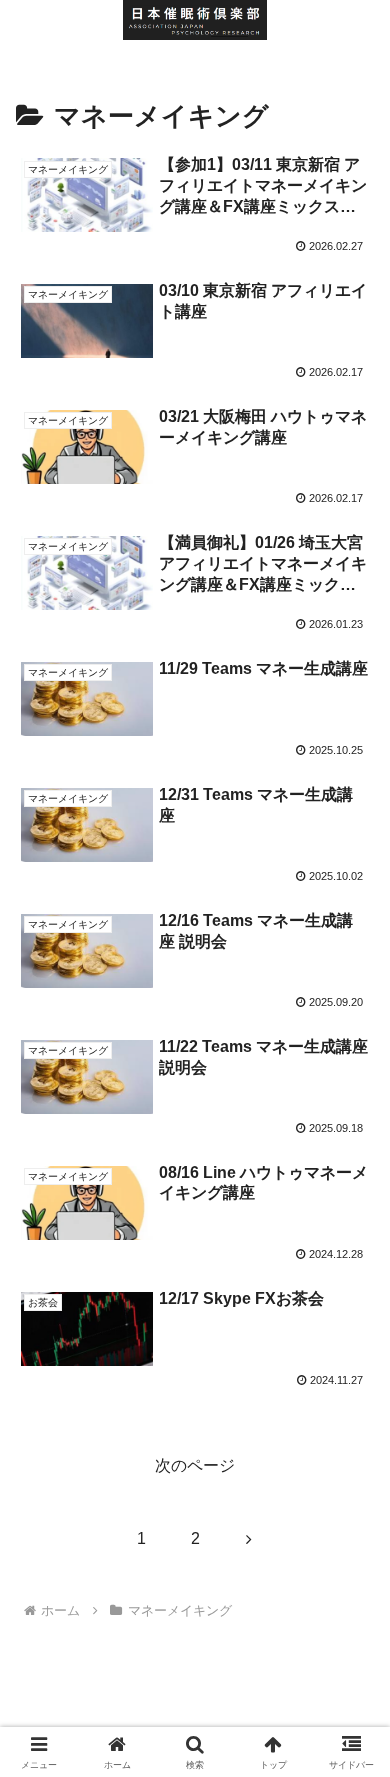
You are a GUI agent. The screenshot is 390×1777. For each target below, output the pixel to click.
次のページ (195, 1465)
